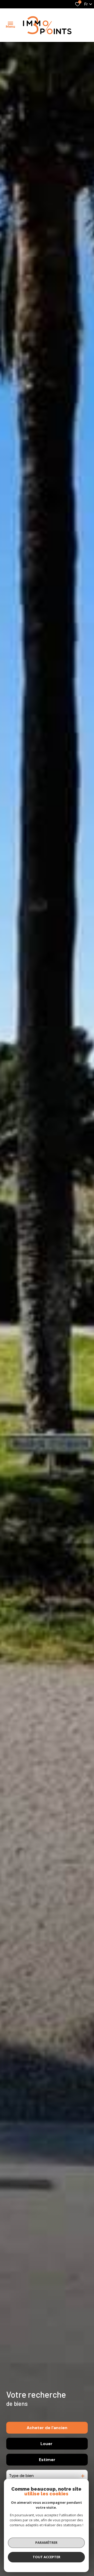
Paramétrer (46, 2542)
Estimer (47, 2460)
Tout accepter (46, 2557)
